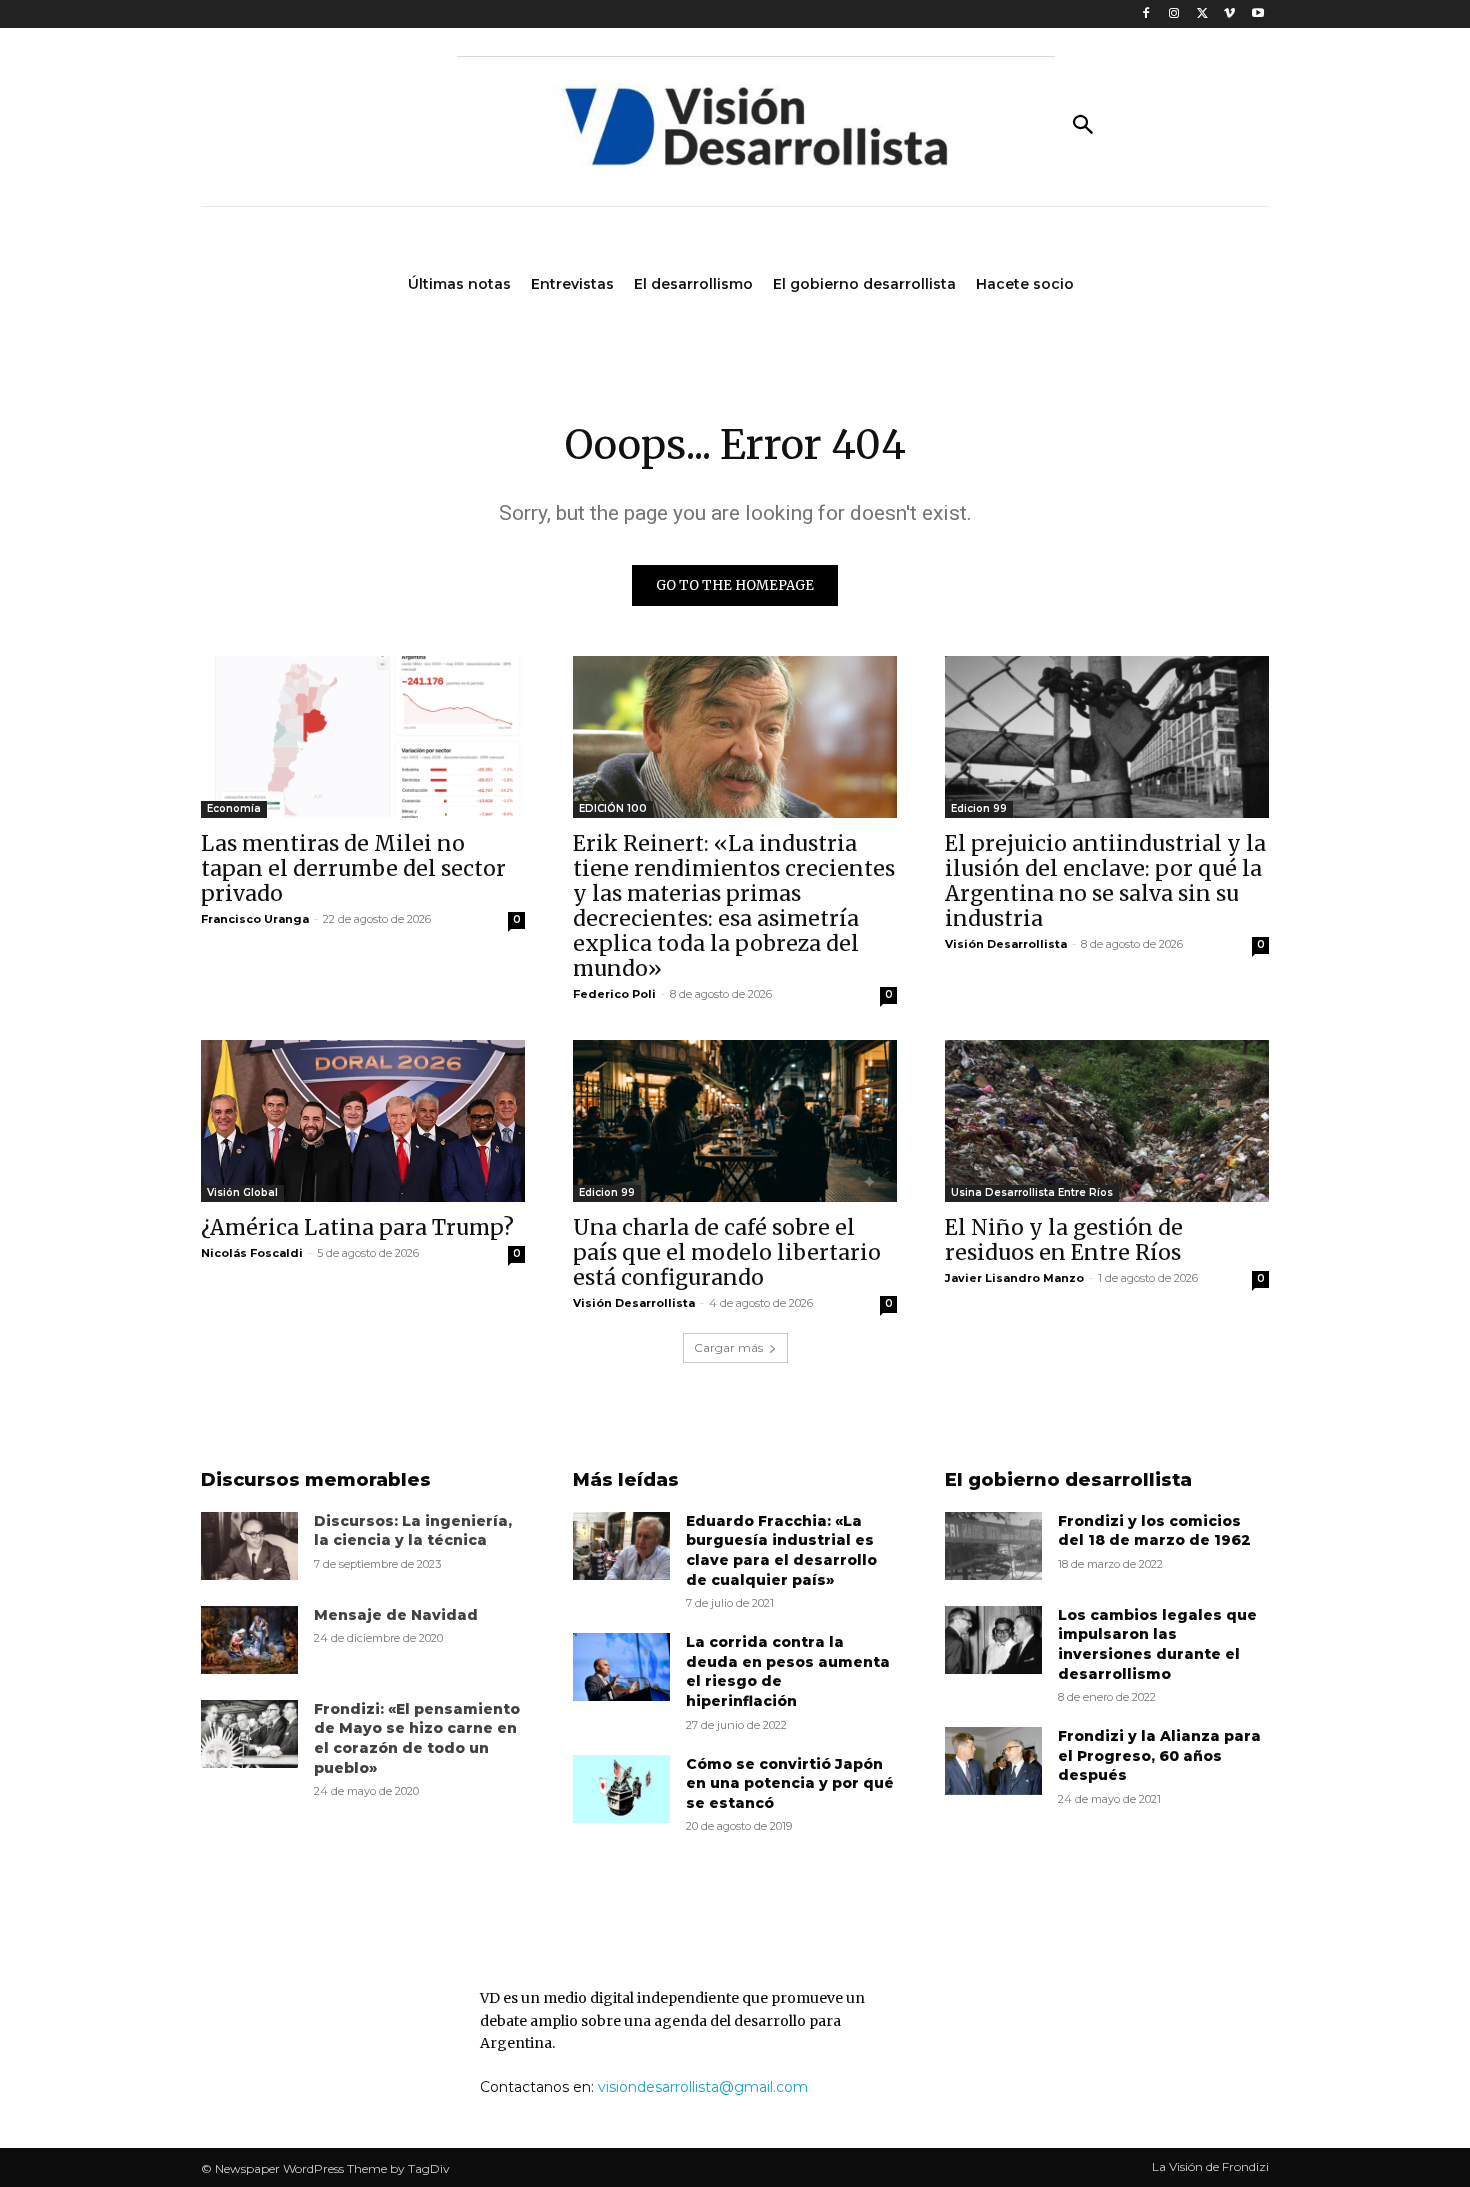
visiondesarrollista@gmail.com (703, 2087)
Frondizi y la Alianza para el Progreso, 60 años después (1159, 1755)
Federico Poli (614, 994)
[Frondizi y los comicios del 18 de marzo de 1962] (993, 1546)
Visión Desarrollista (1006, 944)
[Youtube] (1257, 14)
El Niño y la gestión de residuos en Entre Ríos (1064, 1240)
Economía (234, 808)
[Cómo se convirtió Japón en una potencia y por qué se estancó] (621, 1789)
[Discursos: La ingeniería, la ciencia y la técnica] (249, 1546)
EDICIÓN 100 (613, 808)
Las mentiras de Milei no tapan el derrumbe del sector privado (353, 868)
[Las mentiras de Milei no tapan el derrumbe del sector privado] (363, 737)
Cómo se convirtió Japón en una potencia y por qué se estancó (790, 1783)
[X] (1202, 14)
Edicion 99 (979, 808)
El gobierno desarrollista (1068, 1480)
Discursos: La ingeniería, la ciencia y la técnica (413, 1531)
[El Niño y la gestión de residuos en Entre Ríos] (1107, 1121)
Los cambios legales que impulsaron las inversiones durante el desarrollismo (1157, 1644)
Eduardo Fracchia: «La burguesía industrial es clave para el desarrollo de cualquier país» (781, 1550)
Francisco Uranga (255, 919)
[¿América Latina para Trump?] (363, 1121)
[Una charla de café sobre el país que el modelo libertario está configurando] (735, 1121)
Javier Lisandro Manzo (1014, 1278)
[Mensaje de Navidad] (249, 1640)
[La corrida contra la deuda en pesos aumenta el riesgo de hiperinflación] (621, 1667)
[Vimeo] (1229, 14)
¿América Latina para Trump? (357, 1227)
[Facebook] (1146, 14)
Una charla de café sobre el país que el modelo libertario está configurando (727, 1252)
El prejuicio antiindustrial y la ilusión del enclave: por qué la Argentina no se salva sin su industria (1105, 881)
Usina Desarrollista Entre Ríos (1032, 1192)
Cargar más (728, 1347)
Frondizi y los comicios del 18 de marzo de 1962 (1154, 1531)
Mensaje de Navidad (396, 1615)
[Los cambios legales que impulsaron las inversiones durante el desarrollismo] (993, 1640)
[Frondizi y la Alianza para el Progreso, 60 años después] (993, 1761)
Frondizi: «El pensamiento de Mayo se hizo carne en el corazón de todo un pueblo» (417, 1738)
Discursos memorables (316, 1480)
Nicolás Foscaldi (252, 1253)
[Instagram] (1174, 14)
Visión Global (242, 1192)
